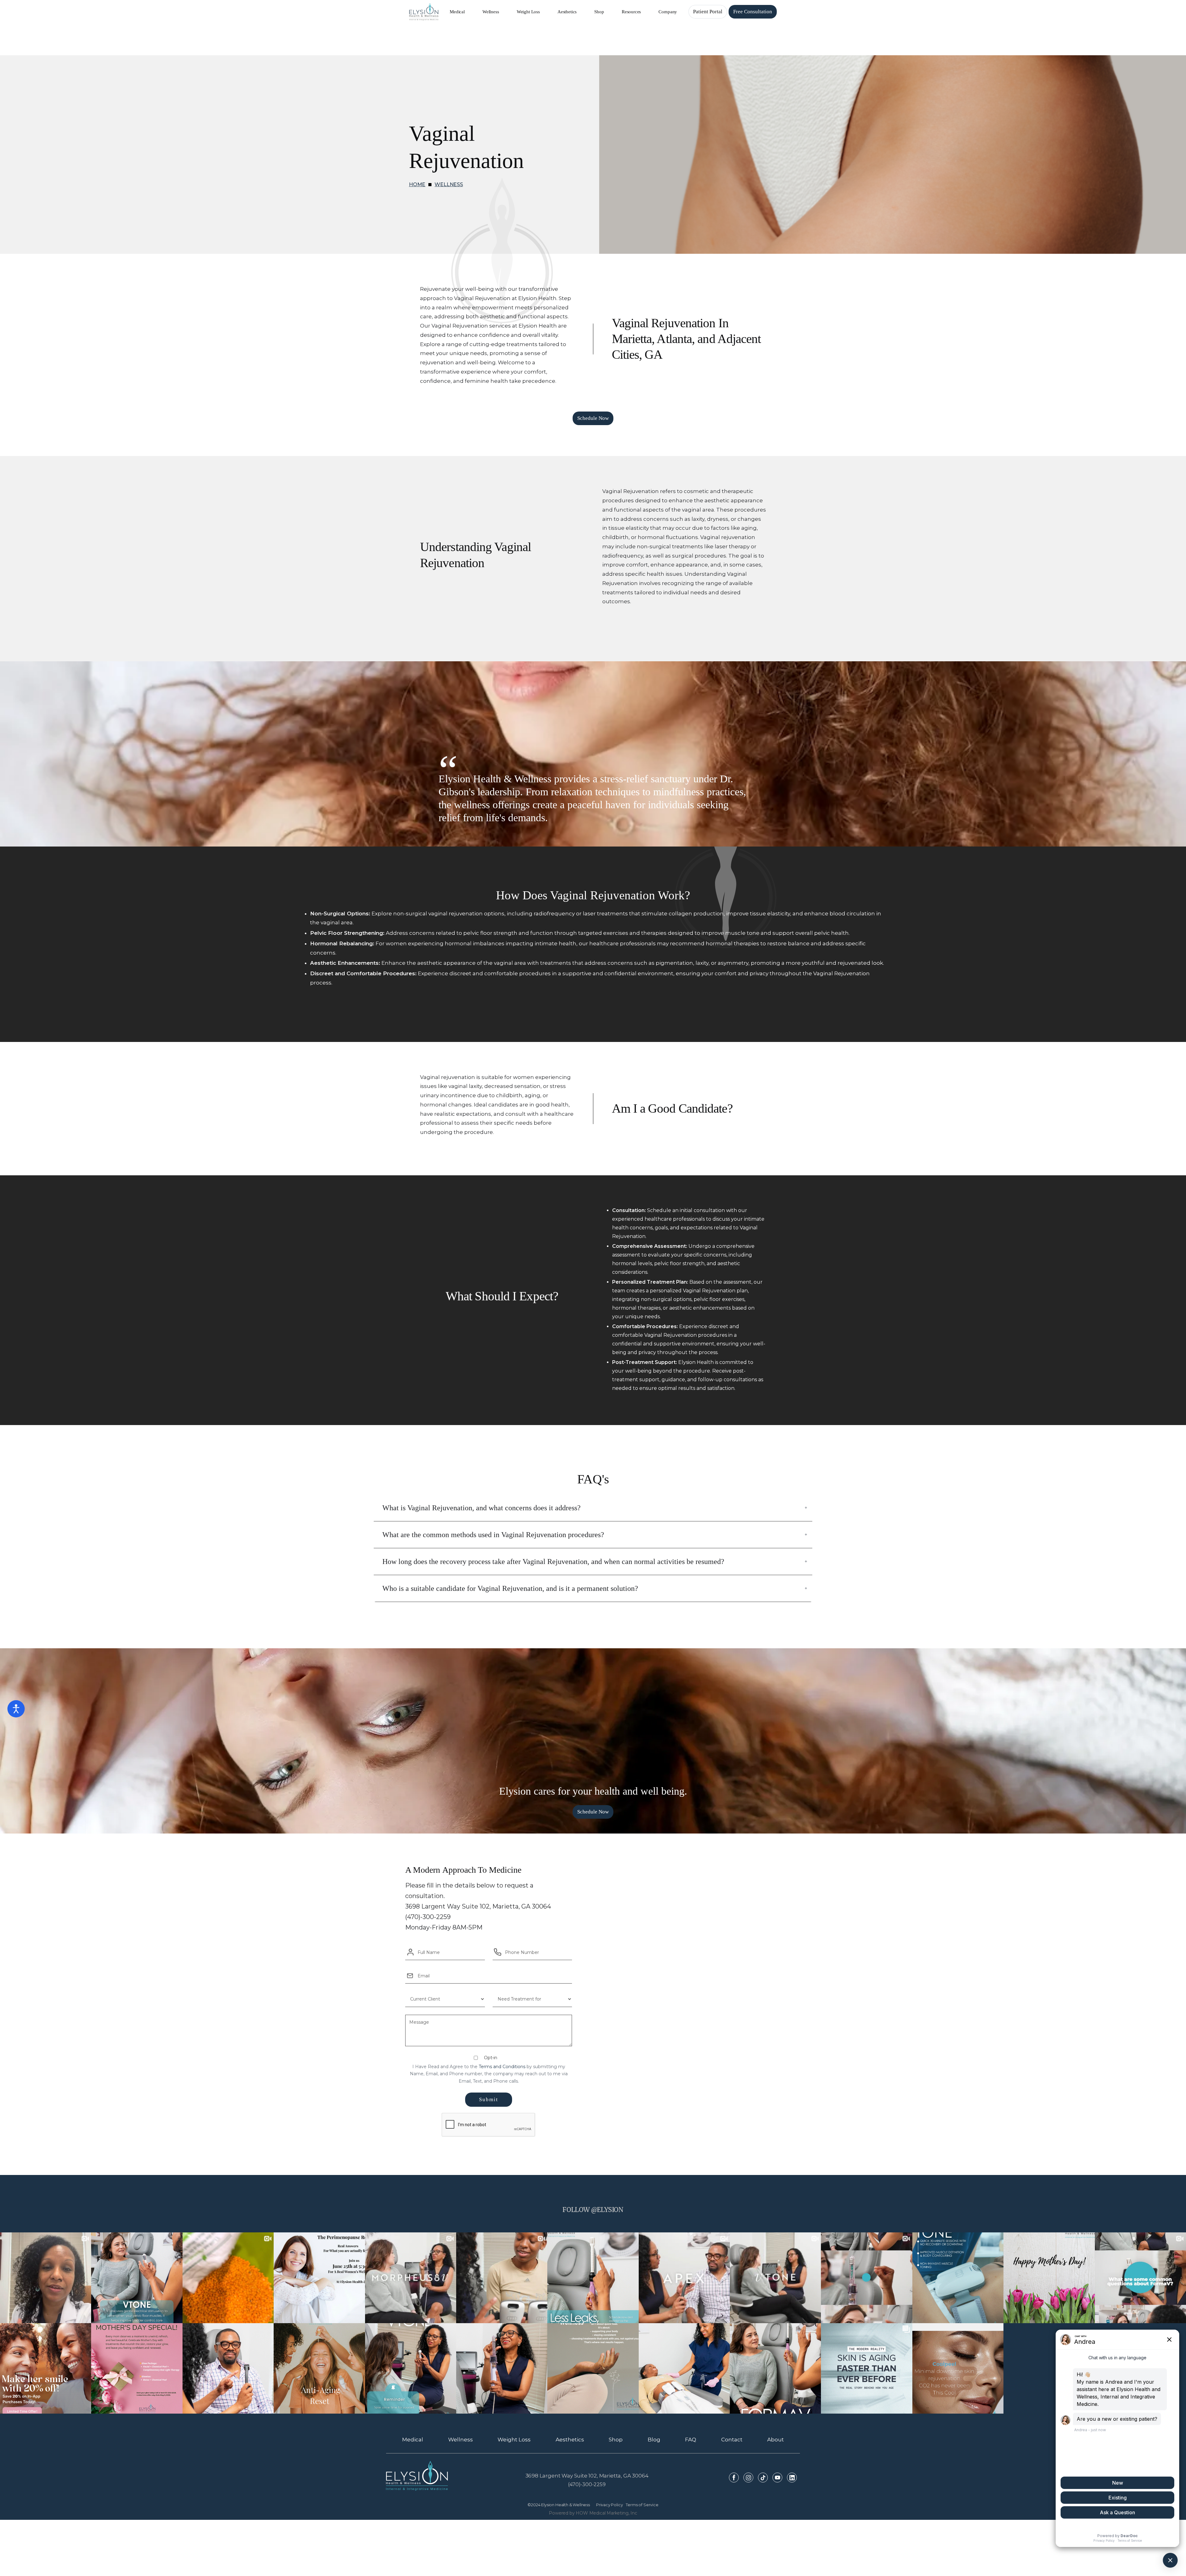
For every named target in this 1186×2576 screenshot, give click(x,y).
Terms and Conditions (502, 2067)
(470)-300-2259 (587, 2484)
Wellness (449, 184)
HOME (417, 184)
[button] (457, 12)
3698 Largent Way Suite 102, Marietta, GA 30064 (587, 2476)
